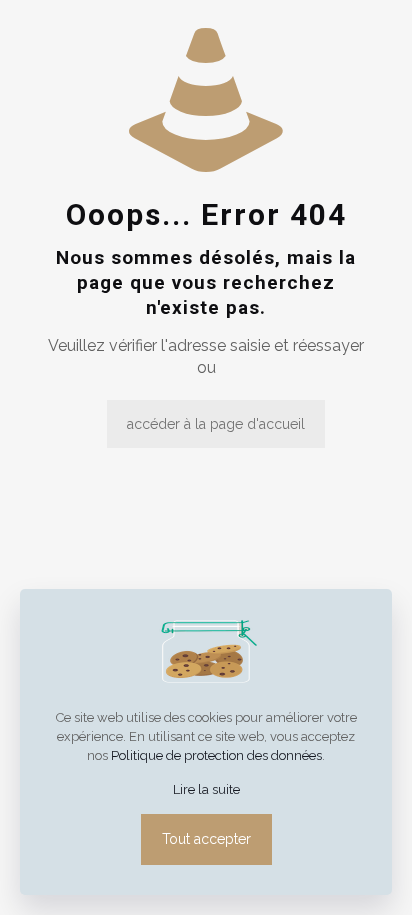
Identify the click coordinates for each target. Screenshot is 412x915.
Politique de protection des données (216, 755)
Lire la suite (206, 789)
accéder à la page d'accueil (216, 424)
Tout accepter (206, 839)
